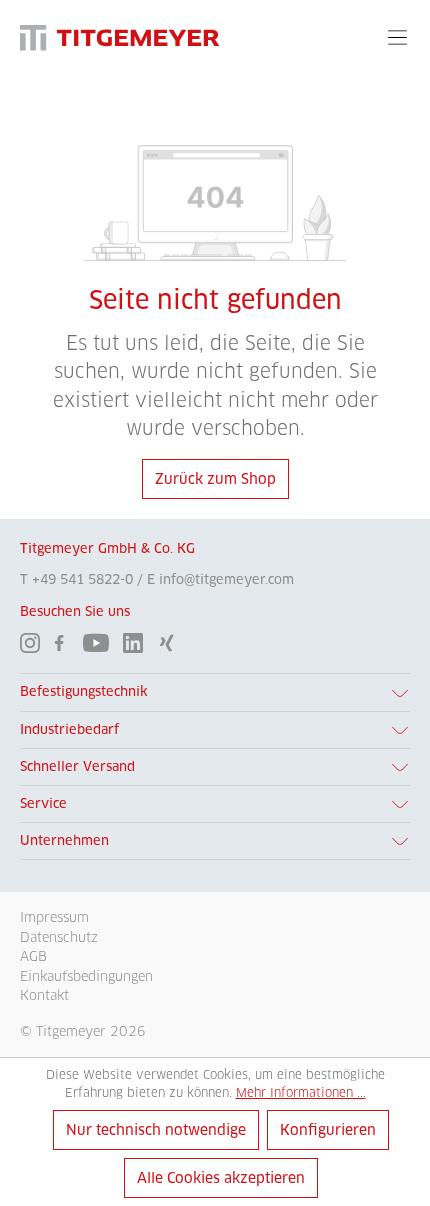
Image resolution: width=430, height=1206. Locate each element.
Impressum (54, 917)
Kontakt (44, 995)
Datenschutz (59, 937)
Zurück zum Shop (215, 479)
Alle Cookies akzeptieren (221, 1178)
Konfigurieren (328, 1130)
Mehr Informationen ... (301, 1092)
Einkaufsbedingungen (86, 976)
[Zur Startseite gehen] (120, 37)
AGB (33, 956)
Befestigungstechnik (84, 691)
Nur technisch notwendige (156, 1130)
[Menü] (397, 37)
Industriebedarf (69, 729)
